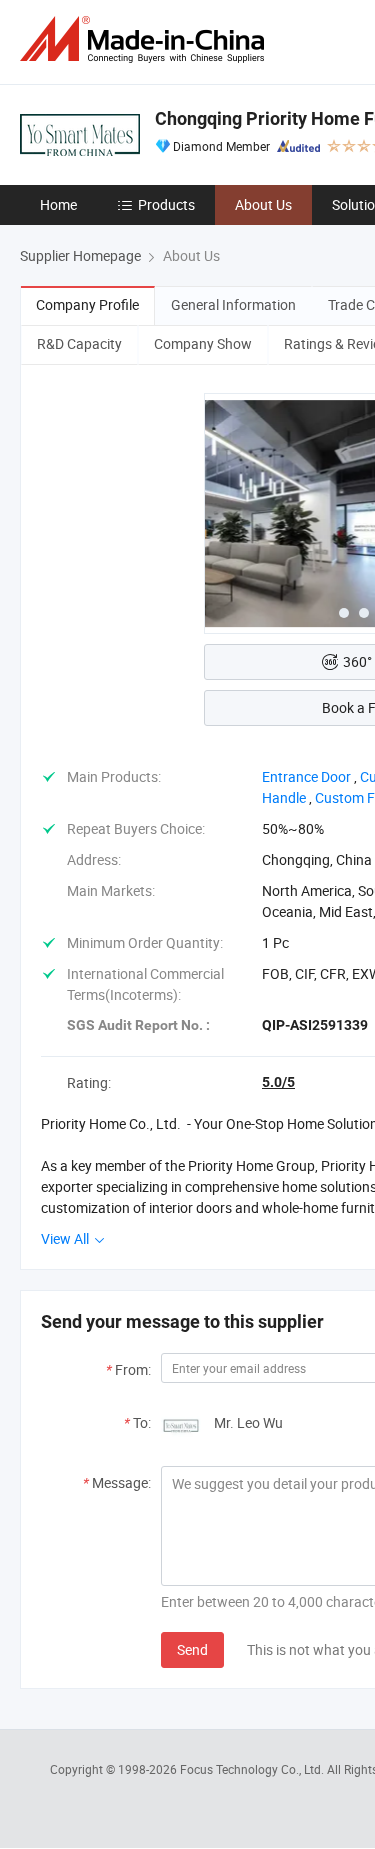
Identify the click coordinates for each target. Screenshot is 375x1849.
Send (192, 1649)
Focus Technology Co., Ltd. (253, 1769)
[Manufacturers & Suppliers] (146, 39)
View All (66, 1238)
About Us (263, 204)
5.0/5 (278, 1082)
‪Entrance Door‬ (306, 776)
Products (166, 204)
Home (58, 204)
